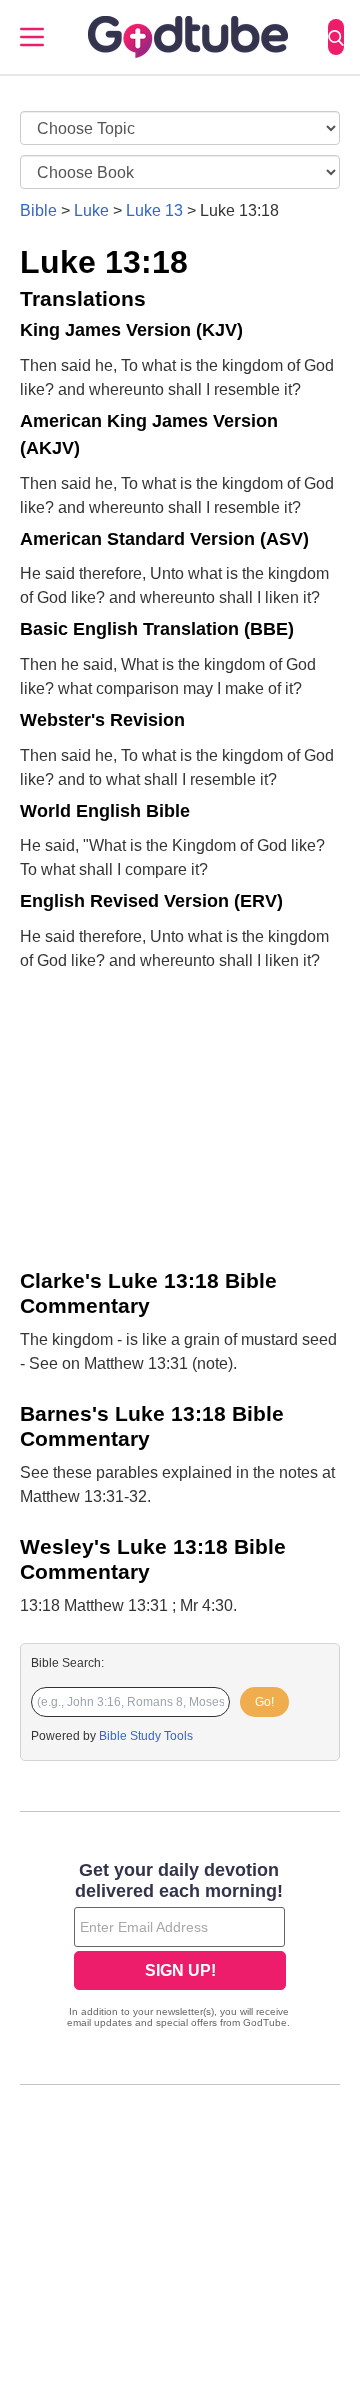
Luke (91, 210)
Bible (38, 210)
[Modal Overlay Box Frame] (180, 1947)
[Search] (336, 37)
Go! (264, 1702)
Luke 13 (154, 210)
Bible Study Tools (146, 1736)
